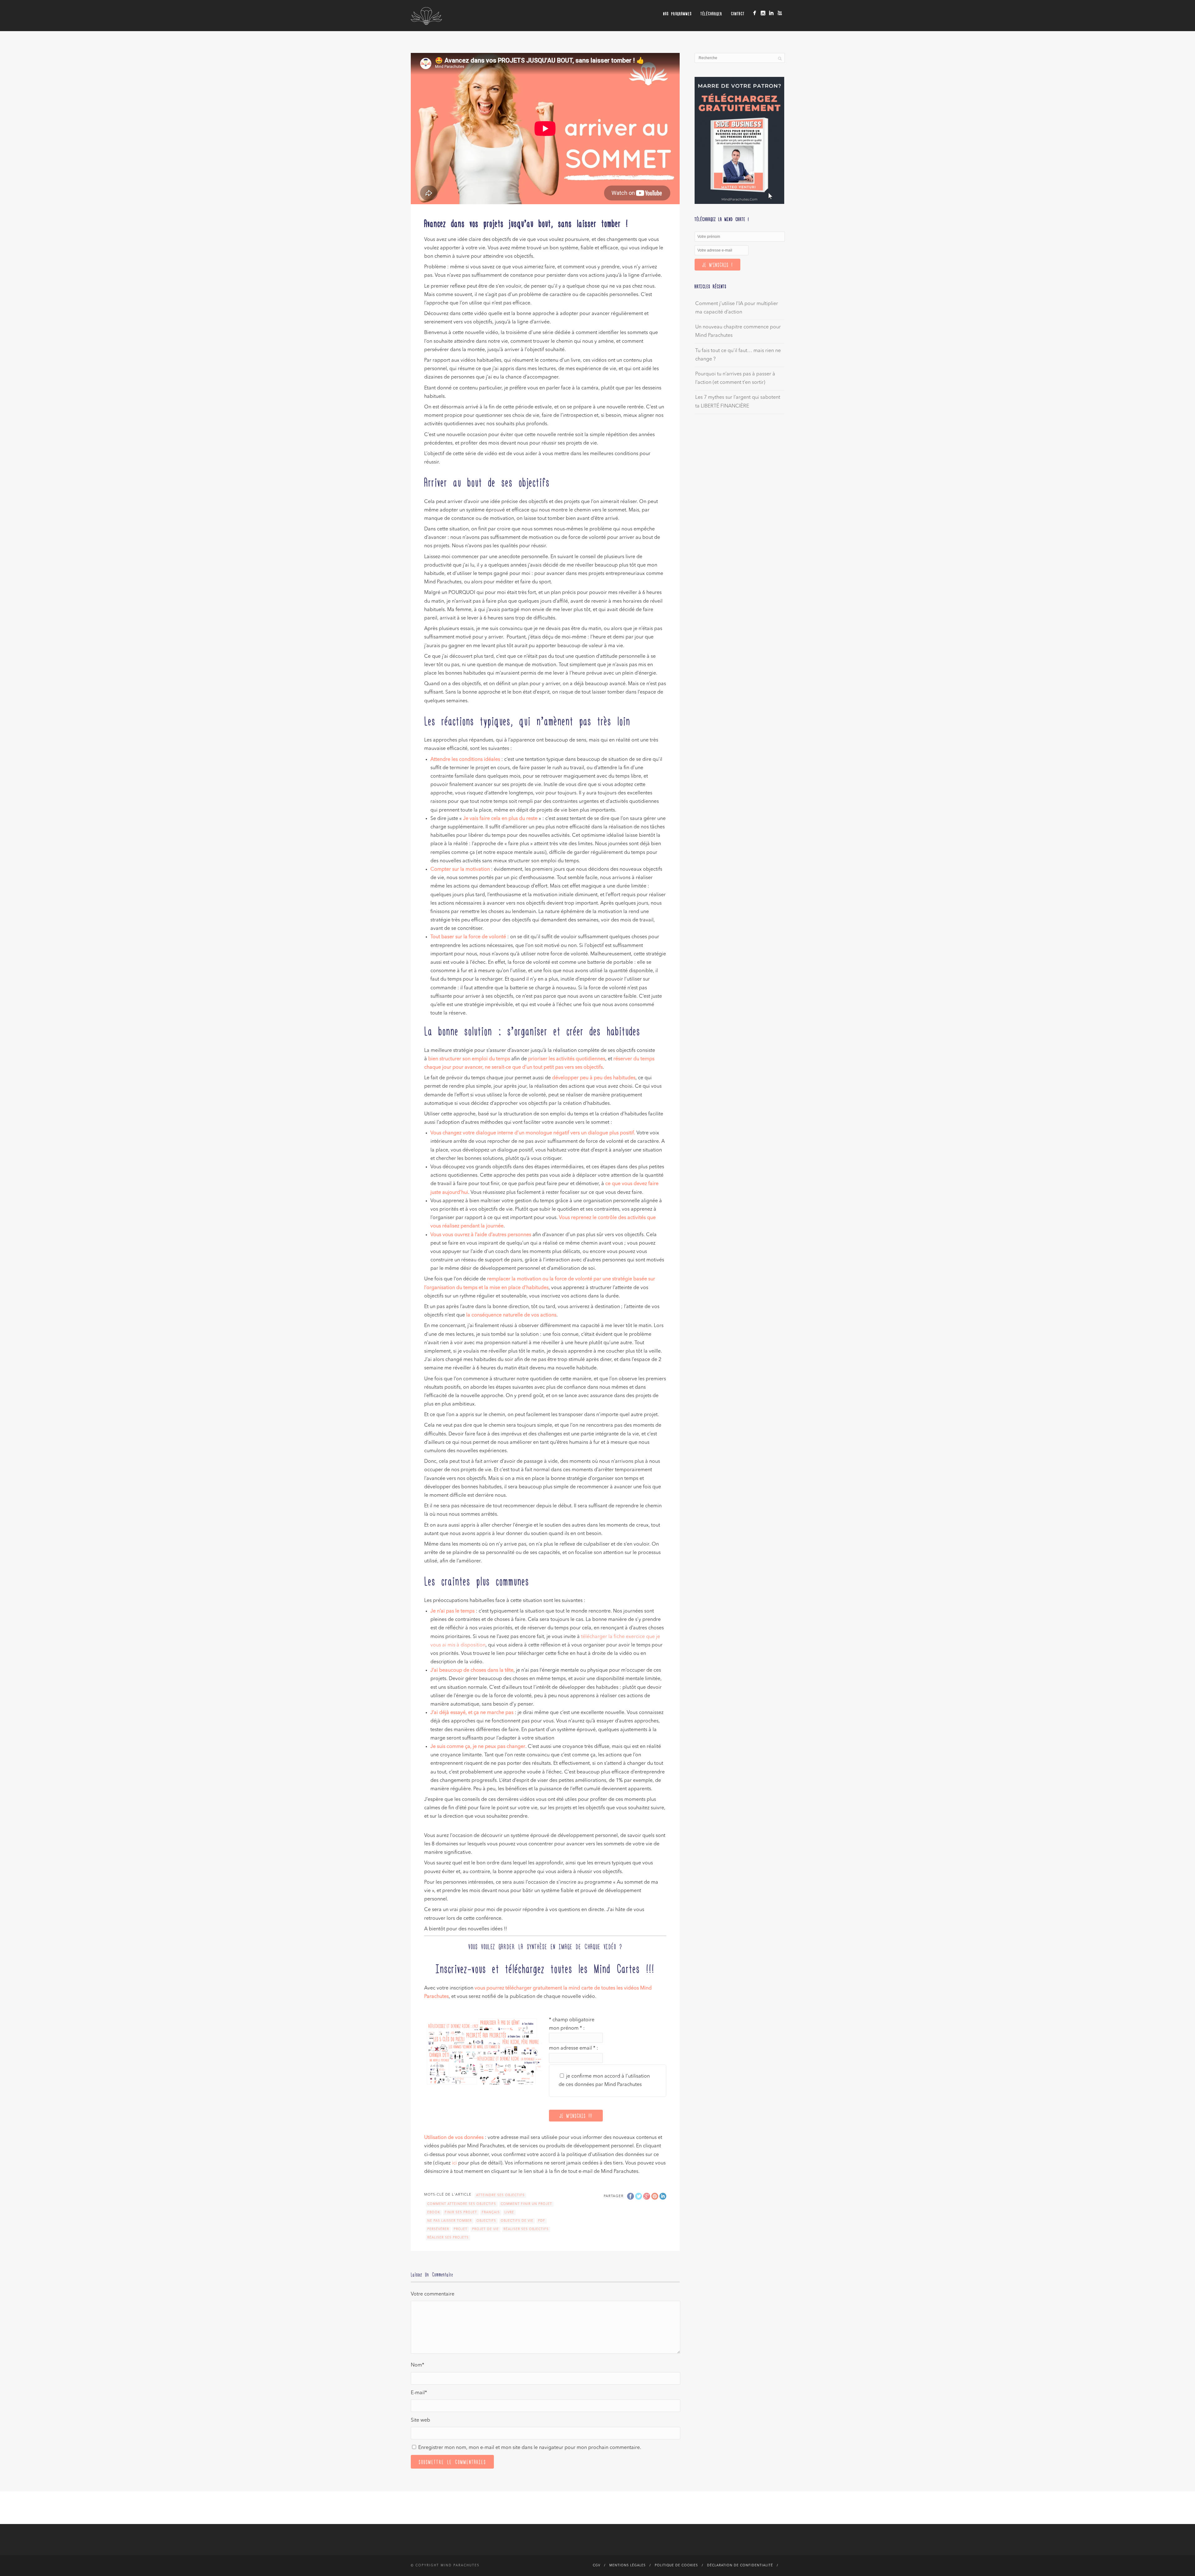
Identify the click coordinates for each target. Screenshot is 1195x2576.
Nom (417, 2365)
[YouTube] (780, 13)
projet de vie (485, 2229)
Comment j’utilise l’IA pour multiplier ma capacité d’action (737, 308)
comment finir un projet (526, 2204)
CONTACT (738, 14)
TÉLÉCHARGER (711, 14)
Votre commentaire (433, 2294)
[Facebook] (754, 13)
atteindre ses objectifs (500, 2195)
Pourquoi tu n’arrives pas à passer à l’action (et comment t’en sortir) (735, 378)
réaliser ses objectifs (526, 2229)
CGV (597, 2565)
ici (454, 2163)
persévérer (438, 2229)
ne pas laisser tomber (450, 2221)
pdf (542, 2221)
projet (461, 2229)
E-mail (419, 2393)
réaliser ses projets (448, 2238)
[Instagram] (763, 13)
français (491, 2212)
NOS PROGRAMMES (677, 14)
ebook (434, 2212)
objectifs (486, 2221)
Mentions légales (628, 2565)
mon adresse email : (574, 2048)
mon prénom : (567, 2028)
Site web (420, 2420)
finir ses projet (461, 2212)
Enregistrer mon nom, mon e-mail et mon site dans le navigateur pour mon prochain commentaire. (530, 2448)
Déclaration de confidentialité (740, 2565)
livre (509, 2212)
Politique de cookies (676, 2565)
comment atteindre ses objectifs (462, 2204)
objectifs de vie (517, 2221)
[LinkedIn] (771, 13)
